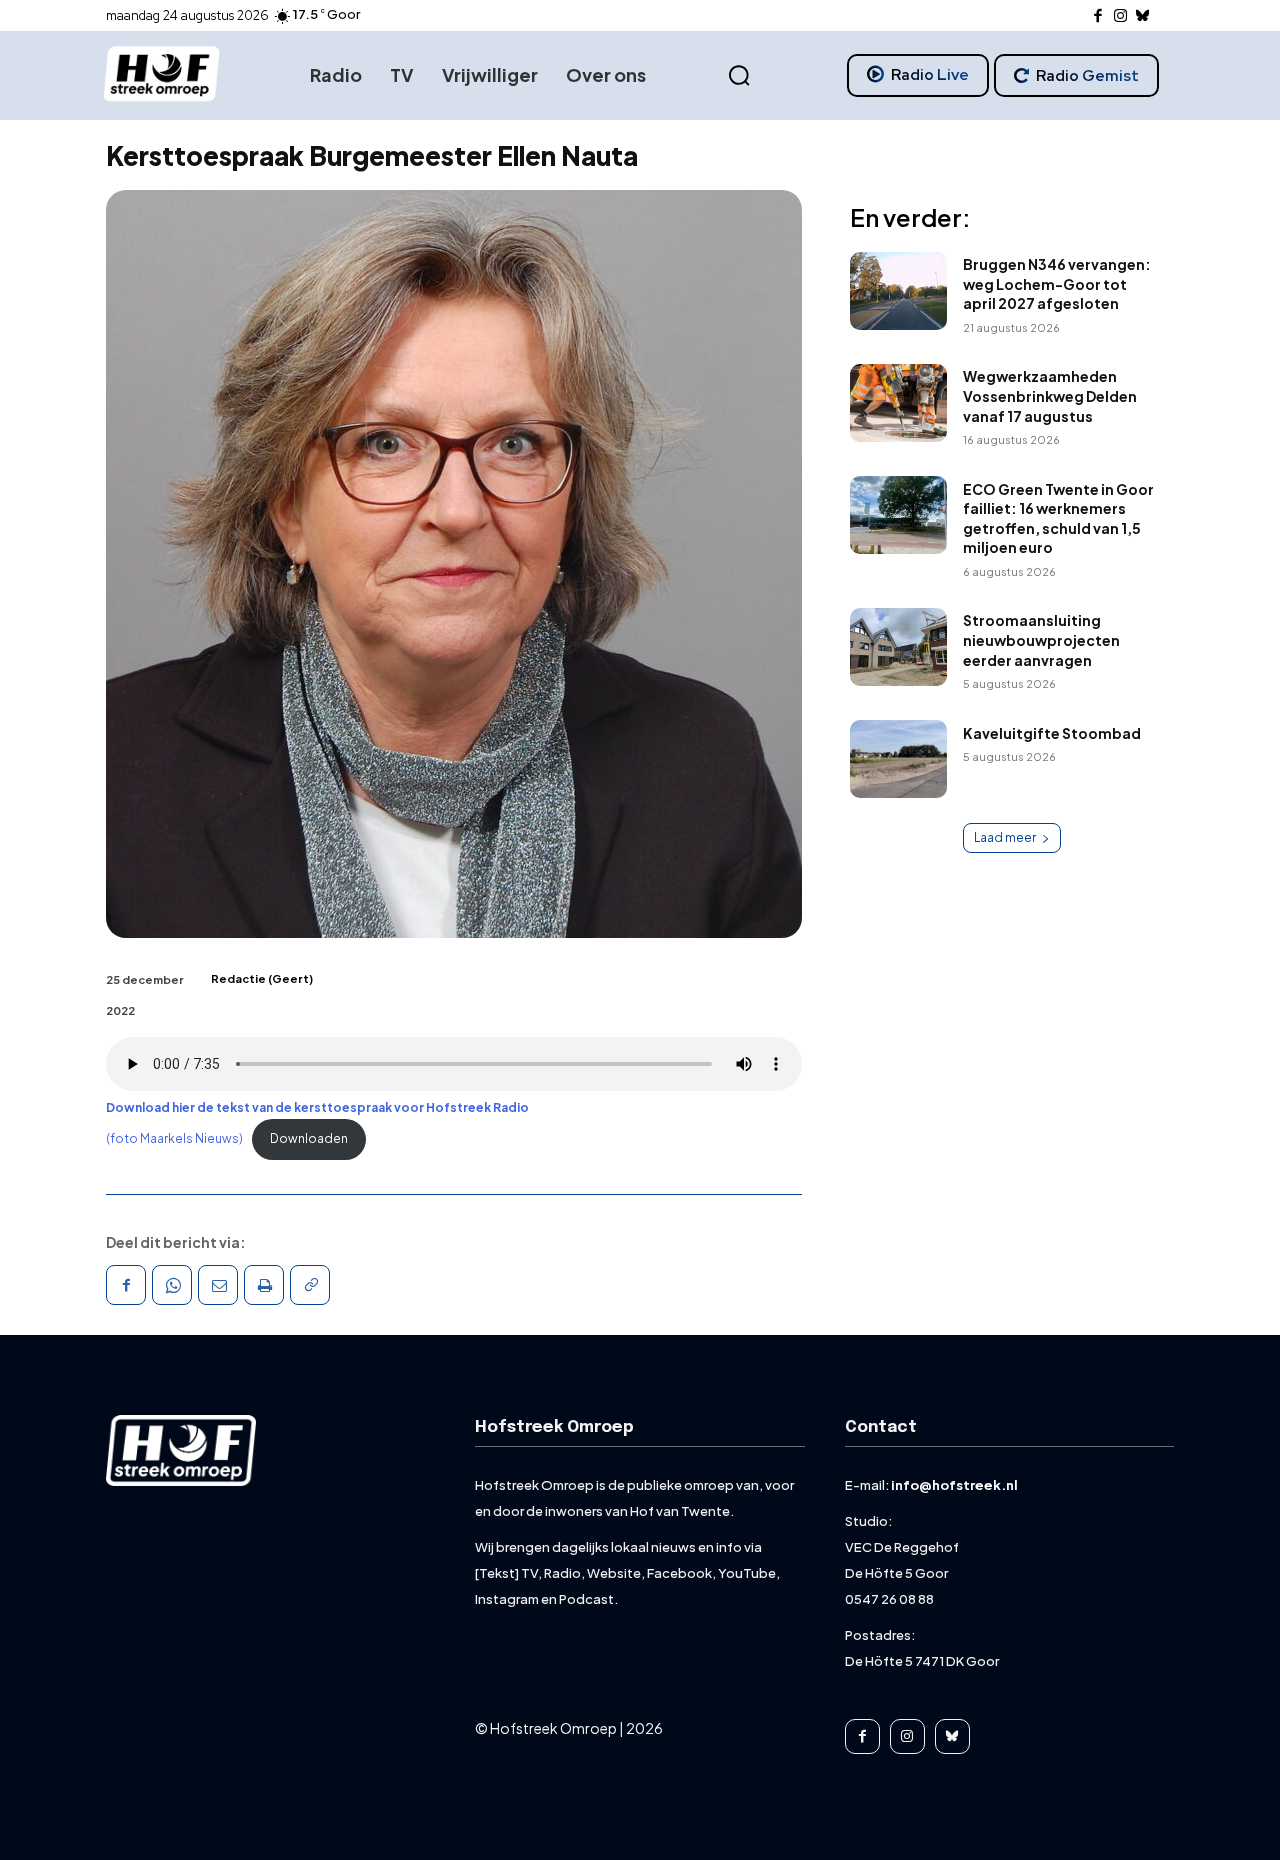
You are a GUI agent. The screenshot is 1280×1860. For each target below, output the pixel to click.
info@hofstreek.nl (954, 1485)
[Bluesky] (1143, 16)
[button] (739, 76)
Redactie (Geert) (262, 978)
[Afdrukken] (264, 1285)
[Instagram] (1120, 16)
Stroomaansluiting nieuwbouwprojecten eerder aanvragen (1041, 639)
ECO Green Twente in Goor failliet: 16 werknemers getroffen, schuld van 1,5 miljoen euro (1058, 518)
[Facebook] (1098, 16)
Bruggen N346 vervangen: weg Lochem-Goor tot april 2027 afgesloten (1057, 283)
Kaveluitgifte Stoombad (1052, 733)
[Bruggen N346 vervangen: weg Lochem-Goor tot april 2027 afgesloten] (898, 291)
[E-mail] (218, 1285)
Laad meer (1005, 837)
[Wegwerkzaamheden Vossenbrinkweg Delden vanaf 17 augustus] (898, 403)
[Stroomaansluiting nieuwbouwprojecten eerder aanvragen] (898, 647)
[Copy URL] (310, 1285)
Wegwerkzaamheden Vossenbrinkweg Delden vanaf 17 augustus (1050, 395)
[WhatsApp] (172, 1285)
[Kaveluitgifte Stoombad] (898, 759)
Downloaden (309, 1138)
